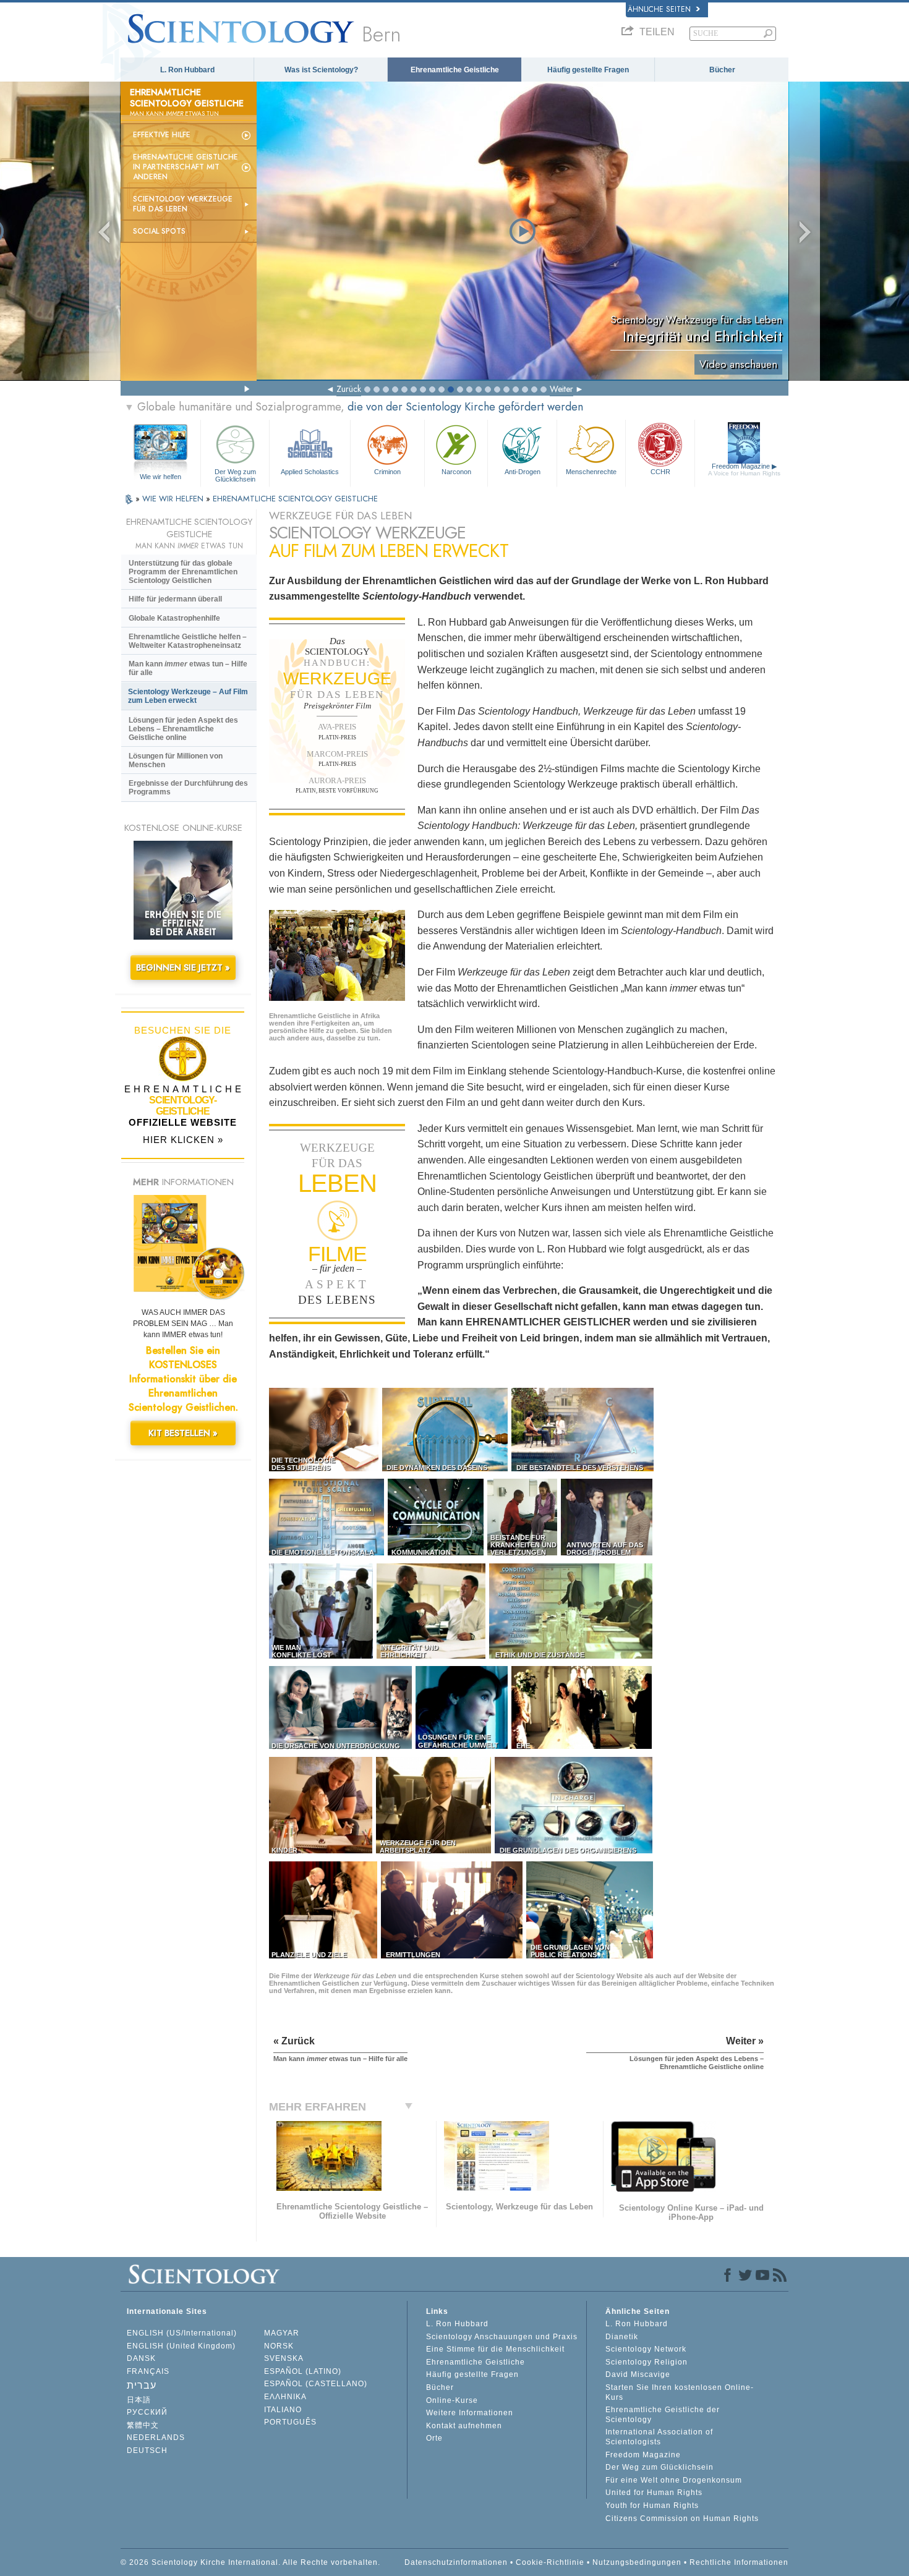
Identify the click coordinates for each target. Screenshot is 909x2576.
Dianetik (622, 2337)
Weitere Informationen (470, 2413)
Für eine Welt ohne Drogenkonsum (674, 2480)
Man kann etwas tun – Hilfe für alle (188, 668)
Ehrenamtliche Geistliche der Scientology (663, 2415)
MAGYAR (282, 2333)
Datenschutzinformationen (456, 2562)
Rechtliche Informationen (739, 2562)
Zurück (349, 389)
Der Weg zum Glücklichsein (235, 475)
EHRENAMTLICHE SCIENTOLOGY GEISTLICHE (295, 499)
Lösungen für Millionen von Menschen (176, 760)
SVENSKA (284, 2358)
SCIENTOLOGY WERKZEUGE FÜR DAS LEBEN (183, 204)
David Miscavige (638, 2374)
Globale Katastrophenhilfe (174, 618)
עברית (142, 2385)
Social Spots (159, 231)
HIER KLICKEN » (183, 1140)
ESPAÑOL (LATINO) (303, 2371)
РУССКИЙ (147, 2412)
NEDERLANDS (156, 2438)
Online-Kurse (452, 2400)
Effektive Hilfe (162, 135)
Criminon (387, 472)
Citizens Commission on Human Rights (682, 2519)
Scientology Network (646, 2349)
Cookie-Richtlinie (550, 2562)
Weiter (561, 389)
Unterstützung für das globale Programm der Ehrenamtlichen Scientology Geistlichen (183, 572)
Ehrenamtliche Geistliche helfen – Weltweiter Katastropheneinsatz (188, 641)
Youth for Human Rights (652, 2506)
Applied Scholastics (310, 472)
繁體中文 (143, 2425)
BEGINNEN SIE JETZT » (183, 967)
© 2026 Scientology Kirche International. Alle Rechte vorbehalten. (250, 2562)
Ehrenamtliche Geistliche (455, 70)
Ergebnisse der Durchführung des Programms (188, 788)
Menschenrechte (591, 472)
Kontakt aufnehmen (464, 2426)
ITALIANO (283, 2410)
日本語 (139, 2400)
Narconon (456, 472)
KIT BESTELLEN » (183, 1433)
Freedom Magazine (744, 470)
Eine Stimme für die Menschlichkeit (495, 2349)
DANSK (141, 2358)
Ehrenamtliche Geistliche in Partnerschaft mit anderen (186, 167)
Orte (434, 2438)
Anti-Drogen (523, 472)
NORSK (279, 2346)
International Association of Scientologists (659, 2437)
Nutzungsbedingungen (637, 2562)
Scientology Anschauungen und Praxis (502, 2337)
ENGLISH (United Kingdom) (181, 2346)
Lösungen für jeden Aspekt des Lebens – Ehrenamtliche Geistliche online (183, 729)
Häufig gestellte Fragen (588, 70)
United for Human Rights (654, 2493)
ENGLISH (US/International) (182, 2333)
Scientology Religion (647, 2362)
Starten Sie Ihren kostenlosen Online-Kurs (680, 2392)
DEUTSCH (147, 2451)
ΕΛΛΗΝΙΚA (285, 2397)
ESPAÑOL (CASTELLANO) (316, 2384)
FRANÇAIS (148, 2371)
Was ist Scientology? (321, 70)
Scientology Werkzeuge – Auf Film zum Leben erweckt (188, 696)
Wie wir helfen (160, 477)
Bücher (722, 70)
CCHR (660, 472)
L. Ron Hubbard (187, 70)
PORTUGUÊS (290, 2422)
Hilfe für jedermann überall (175, 599)
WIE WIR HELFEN (174, 499)
